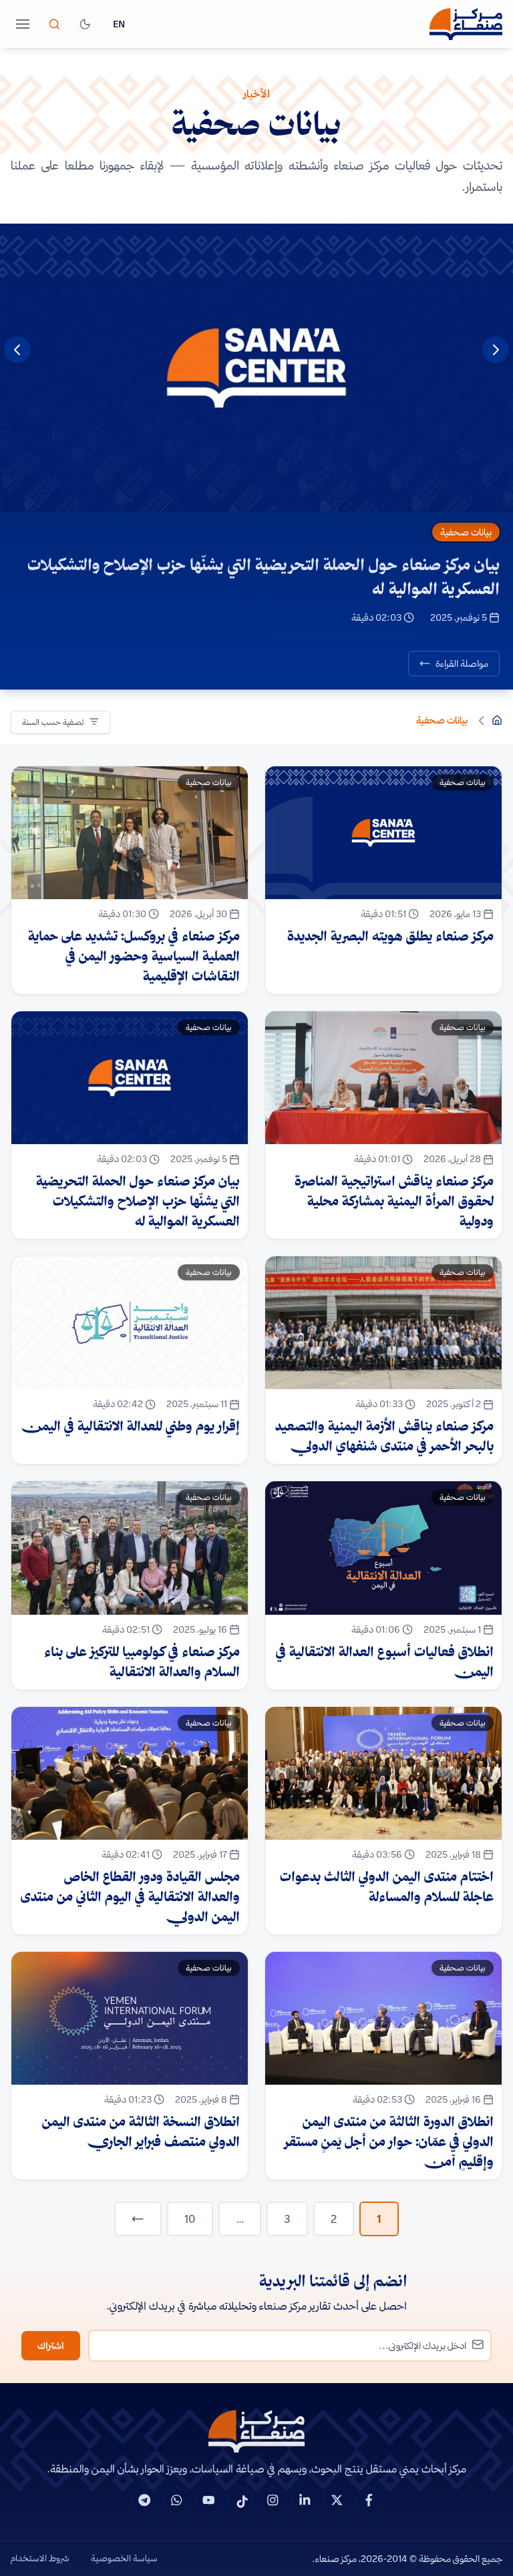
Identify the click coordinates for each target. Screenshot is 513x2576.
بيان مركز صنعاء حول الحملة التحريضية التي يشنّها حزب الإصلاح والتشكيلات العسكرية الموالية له (264, 576)
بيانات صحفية (466, 532)
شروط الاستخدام (40, 2558)
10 (190, 2219)
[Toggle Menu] (23, 24)
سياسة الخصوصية (124, 2558)
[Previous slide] (496, 350)
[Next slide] (17, 350)
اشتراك (51, 2346)
